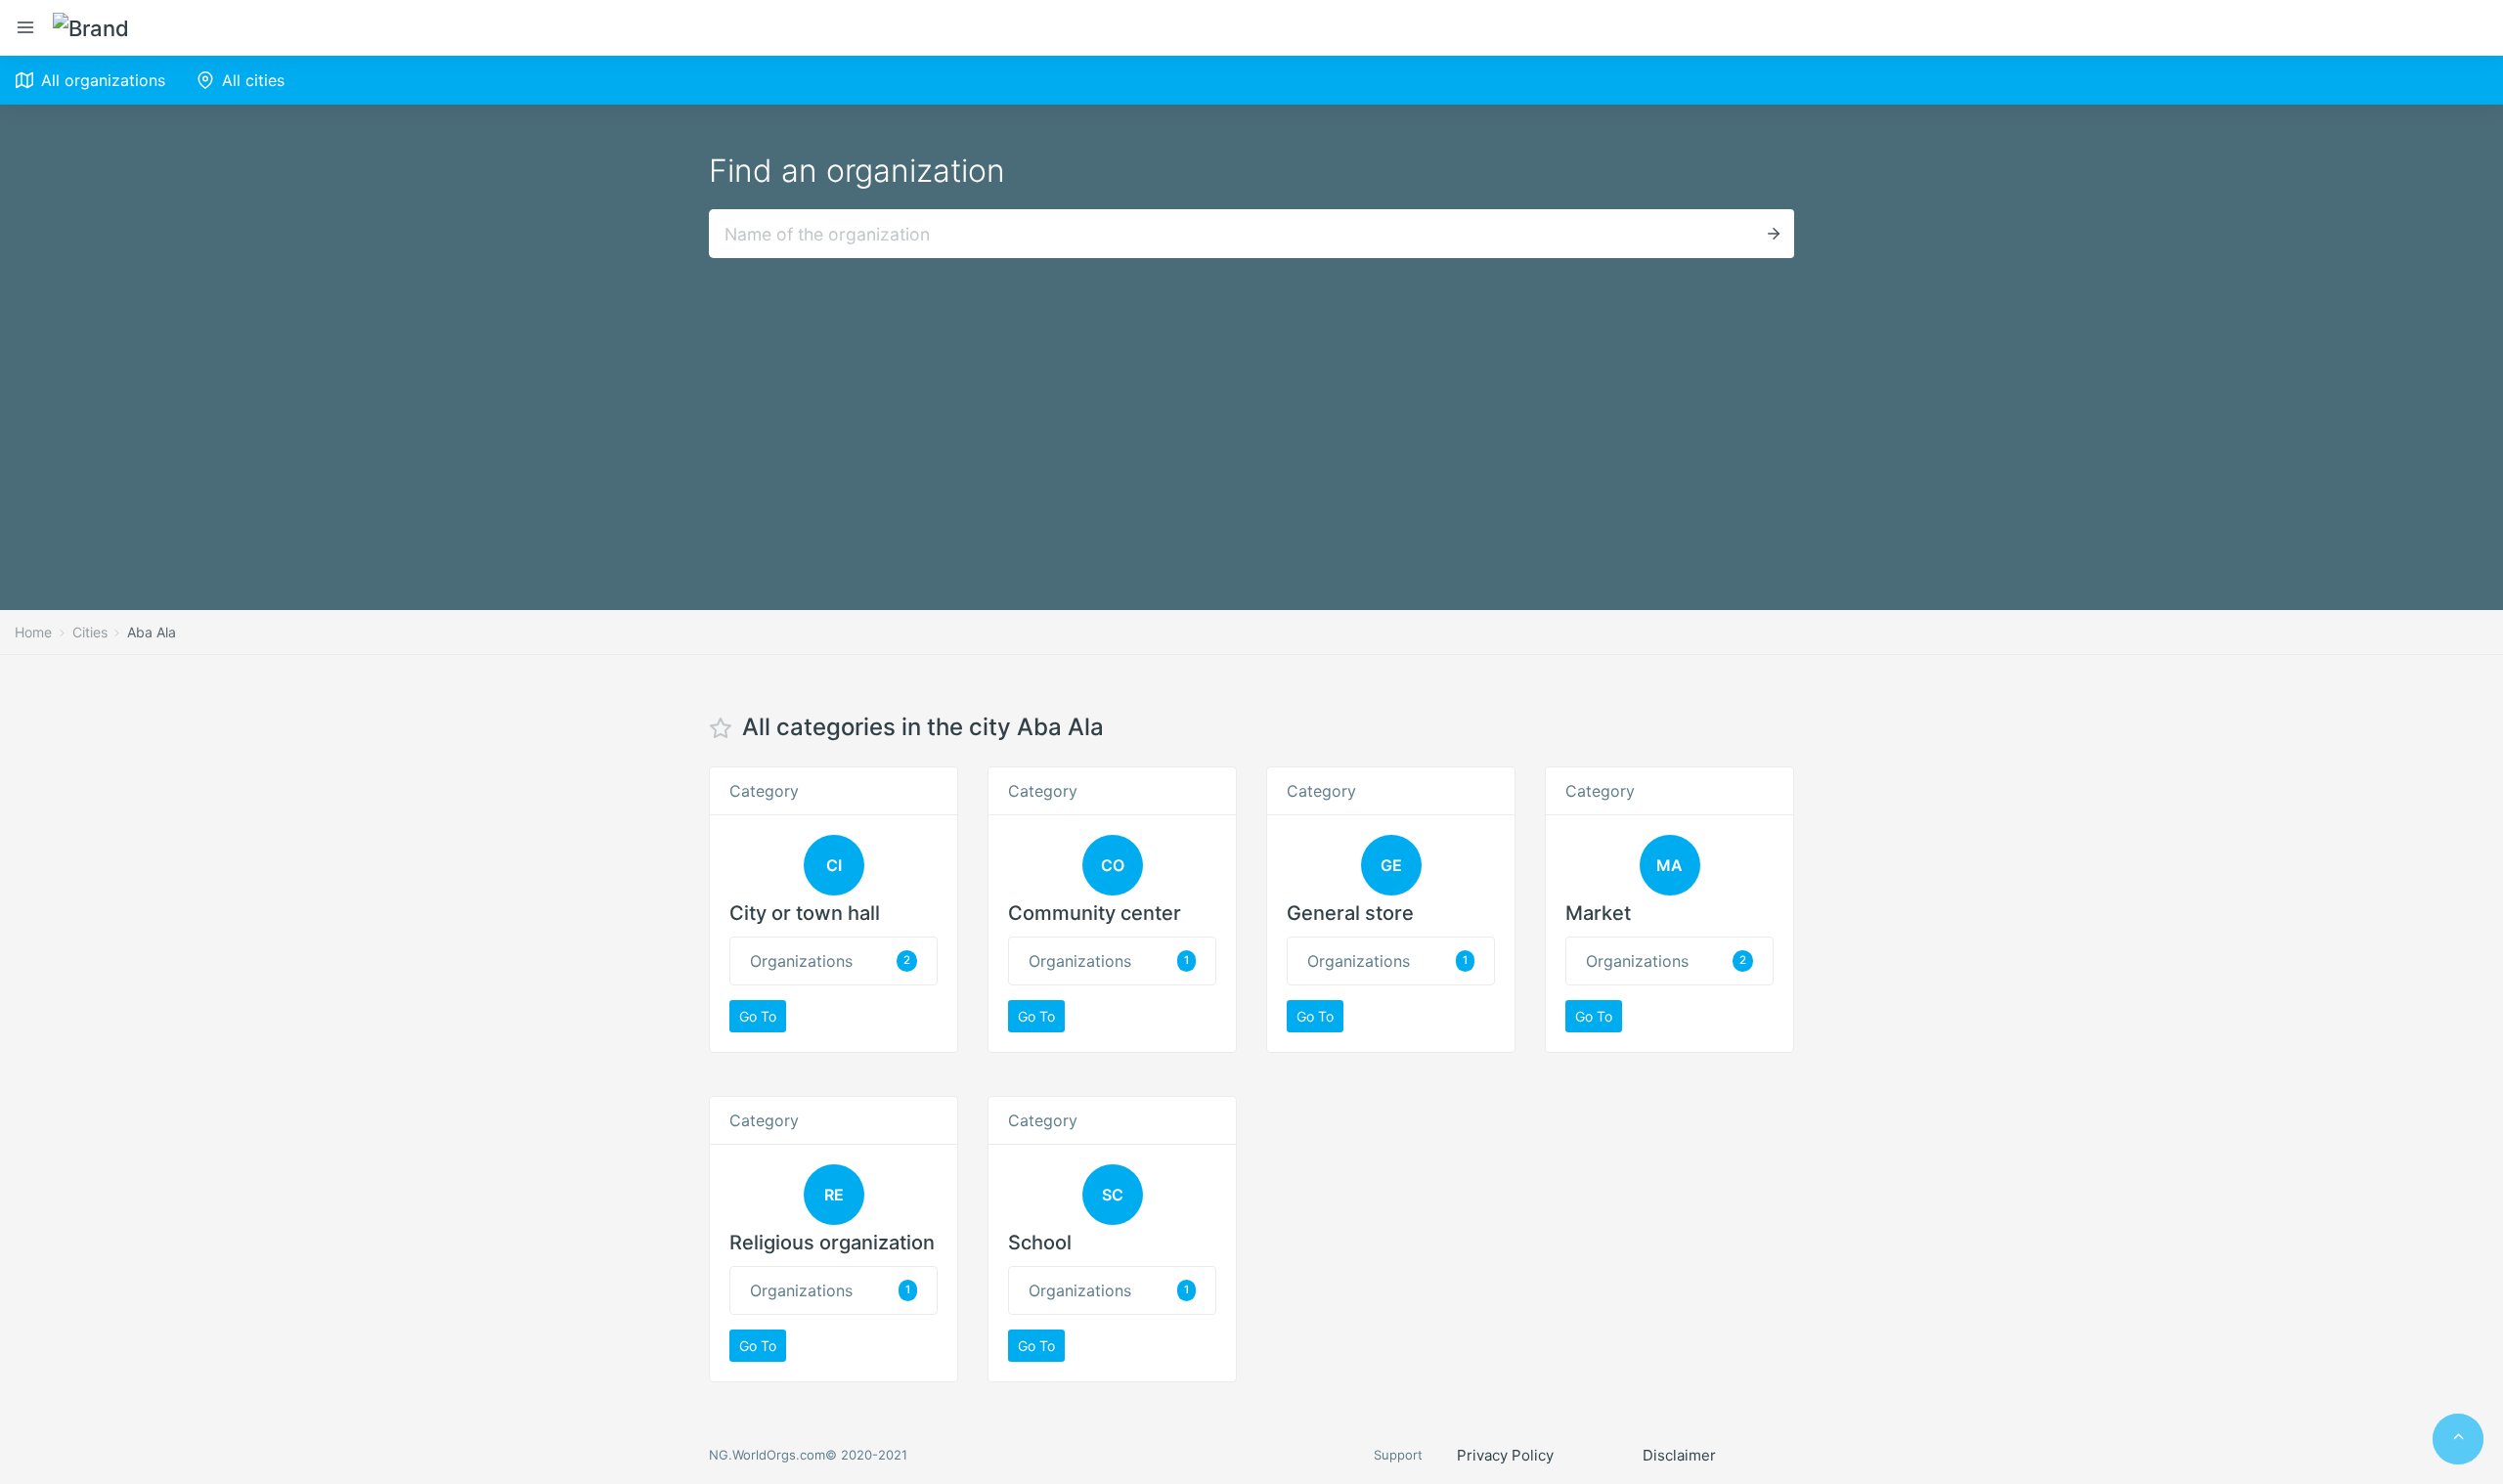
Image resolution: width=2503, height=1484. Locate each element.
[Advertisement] (1251, 405)
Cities (90, 632)
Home (33, 632)
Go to (758, 1016)
